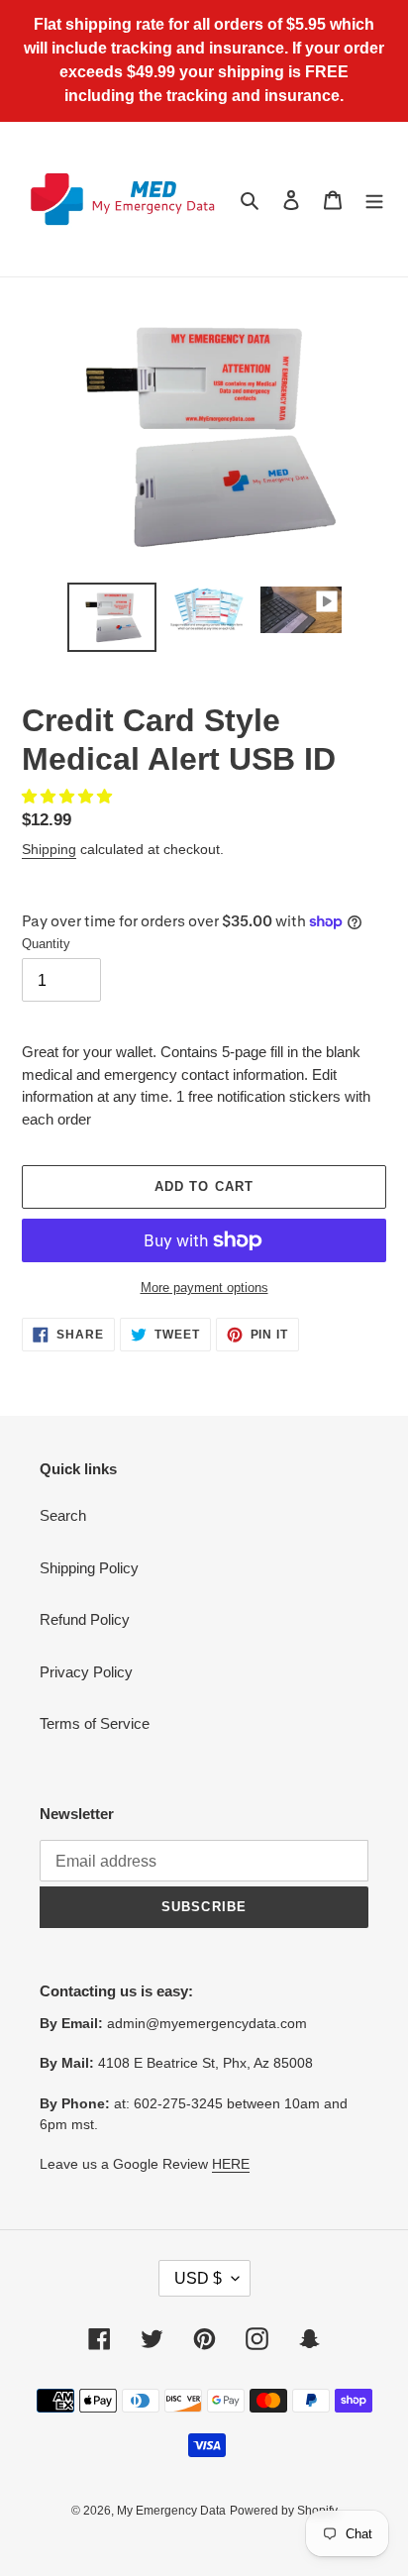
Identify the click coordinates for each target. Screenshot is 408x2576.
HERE (231, 2164)
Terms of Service (95, 1723)
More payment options (204, 1288)
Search (63, 1515)
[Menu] (374, 200)
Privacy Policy (86, 1672)
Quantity (46, 944)
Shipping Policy (89, 1568)
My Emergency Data (171, 2511)
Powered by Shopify (284, 2511)
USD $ (198, 2278)
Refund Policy (85, 1619)
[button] (69, 796)
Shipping (49, 849)
